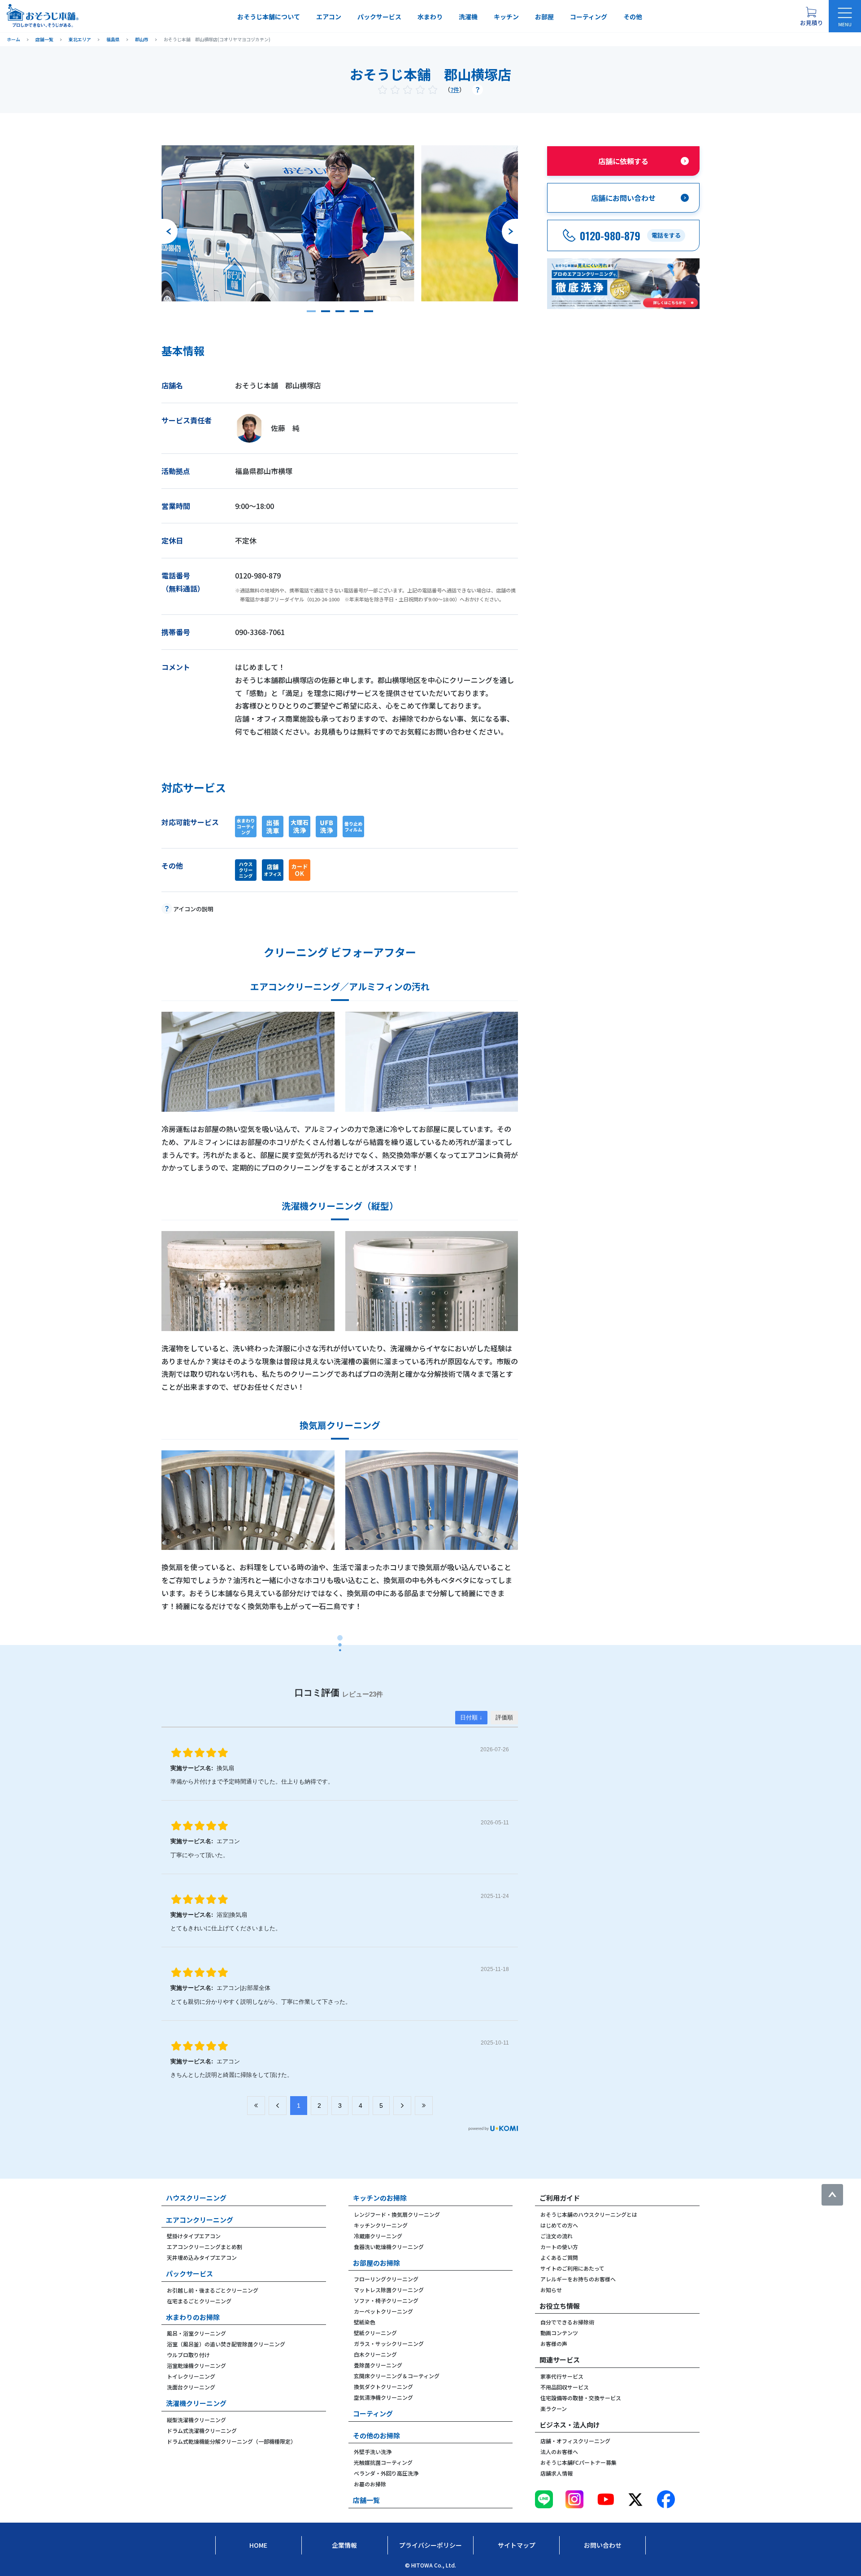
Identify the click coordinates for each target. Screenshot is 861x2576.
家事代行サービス (562, 2376)
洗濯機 (468, 17)
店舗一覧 (366, 2500)
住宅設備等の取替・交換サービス (581, 2398)
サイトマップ (517, 2545)
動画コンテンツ (559, 2333)
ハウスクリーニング (196, 2198)
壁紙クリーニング (375, 2333)
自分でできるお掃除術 (567, 2322)
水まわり (430, 17)
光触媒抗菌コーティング (383, 2462)
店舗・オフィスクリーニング (575, 2441)
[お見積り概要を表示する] (811, 16)
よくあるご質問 (559, 2257)
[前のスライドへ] (170, 231)
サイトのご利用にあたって (572, 2268)
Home (258, 2545)
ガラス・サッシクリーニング (389, 2343)
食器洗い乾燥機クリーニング (389, 2247)
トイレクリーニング (191, 2376)
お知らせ (551, 2290)
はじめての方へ (559, 2225)
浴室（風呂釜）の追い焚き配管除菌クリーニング (226, 2344)
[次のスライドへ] (510, 231)
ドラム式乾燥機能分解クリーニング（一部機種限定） (231, 2441)
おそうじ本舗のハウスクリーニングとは (589, 2214)
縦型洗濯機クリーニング (196, 2420)
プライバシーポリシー (430, 2545)
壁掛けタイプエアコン (194, 2236)
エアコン (329, 17)
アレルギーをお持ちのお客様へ (578, 2279)
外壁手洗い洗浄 (373, 2452)
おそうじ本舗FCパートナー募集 (578, 2462)
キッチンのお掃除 (380, 2198)
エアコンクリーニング (200, 2220)
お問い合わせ (603, 2545)
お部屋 (544, 17)
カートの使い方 (559, 2247)
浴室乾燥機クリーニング (196, 2365)
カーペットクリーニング (383, 2311)
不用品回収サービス (565, 2387)
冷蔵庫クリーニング (378, 2236)
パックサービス (379, 17)
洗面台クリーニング (191, 2387)
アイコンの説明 (193, 909)
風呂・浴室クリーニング (196, 2333)
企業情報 (344, 2545)
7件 (455, 89)
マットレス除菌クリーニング (389, 2290)
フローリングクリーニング (386, 2279)
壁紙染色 (365, 2322)
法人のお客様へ (559, 2452)
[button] (311, 311)
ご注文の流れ (557, 2236)
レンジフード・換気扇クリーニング (397, 2214)
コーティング (589, 17)
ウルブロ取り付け (188, 2355)
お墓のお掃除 (370, 2484)
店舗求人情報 (557, 2473)
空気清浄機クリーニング (383, 2397)
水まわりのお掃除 (193, 2317)
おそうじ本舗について (269, 17)
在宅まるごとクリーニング (199, 2301)
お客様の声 (554, 2343)
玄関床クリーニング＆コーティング (397, 2376)
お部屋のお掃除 (376, 2263)
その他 (633, 17)
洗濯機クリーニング (196, 2403)
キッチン (506, 17)
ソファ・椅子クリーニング (386, 2300)
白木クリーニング (375, 2354)
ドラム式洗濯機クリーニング (202, 2430)
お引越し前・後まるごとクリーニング (213, 2290)
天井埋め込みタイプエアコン (202, 2257)
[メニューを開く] (845, 16)
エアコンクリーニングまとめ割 (204, 2247)
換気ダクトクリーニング (383, 2387)
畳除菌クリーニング (378, 2365)
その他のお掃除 (376, 2435)
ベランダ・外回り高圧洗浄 (386, 2473)
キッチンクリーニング (381, 2225)
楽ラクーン (554, 2408)
